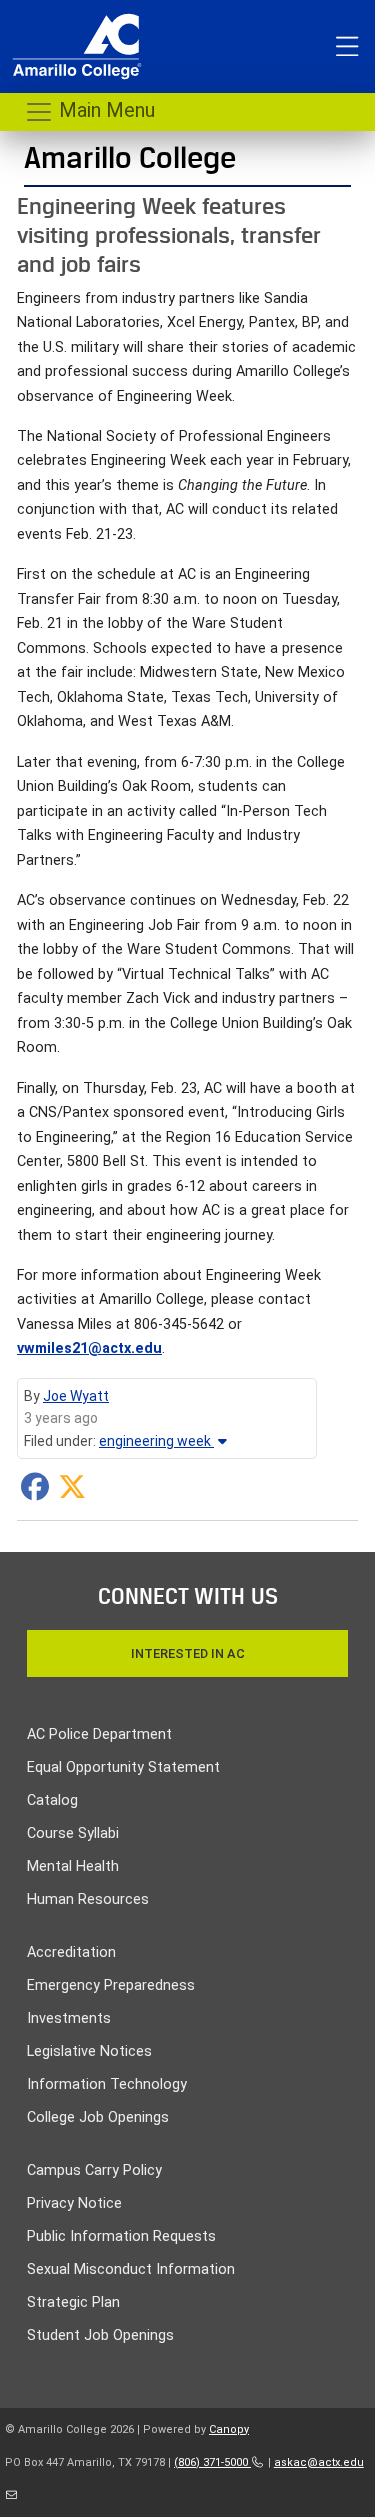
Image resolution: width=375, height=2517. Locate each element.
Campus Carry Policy (94, 2170)
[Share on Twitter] (72, 1492)
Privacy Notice (74, 2203)
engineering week (156, 1441)
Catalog (52, 1800)
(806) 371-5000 (212, 2462)
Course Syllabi (73, 1833)
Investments (69, 2018)
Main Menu (104, 110)
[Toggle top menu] (347, 47)
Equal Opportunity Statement (123, 1767)
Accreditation (71, 1952)
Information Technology (107, 2084)
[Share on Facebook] (34, 1492)
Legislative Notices (89, 2051)
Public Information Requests (121, 2236)
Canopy (229, 2429)
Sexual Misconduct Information (131, 2269)
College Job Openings (98, 2117)
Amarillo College (130, 157)
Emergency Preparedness (111, 1985)
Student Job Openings (100, 2335)
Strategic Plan (73, 2302)
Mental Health (73, 1866)
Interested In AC (188, 1653)
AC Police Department (99, 1734)
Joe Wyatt (76, 1396)
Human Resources (88, 1899)
